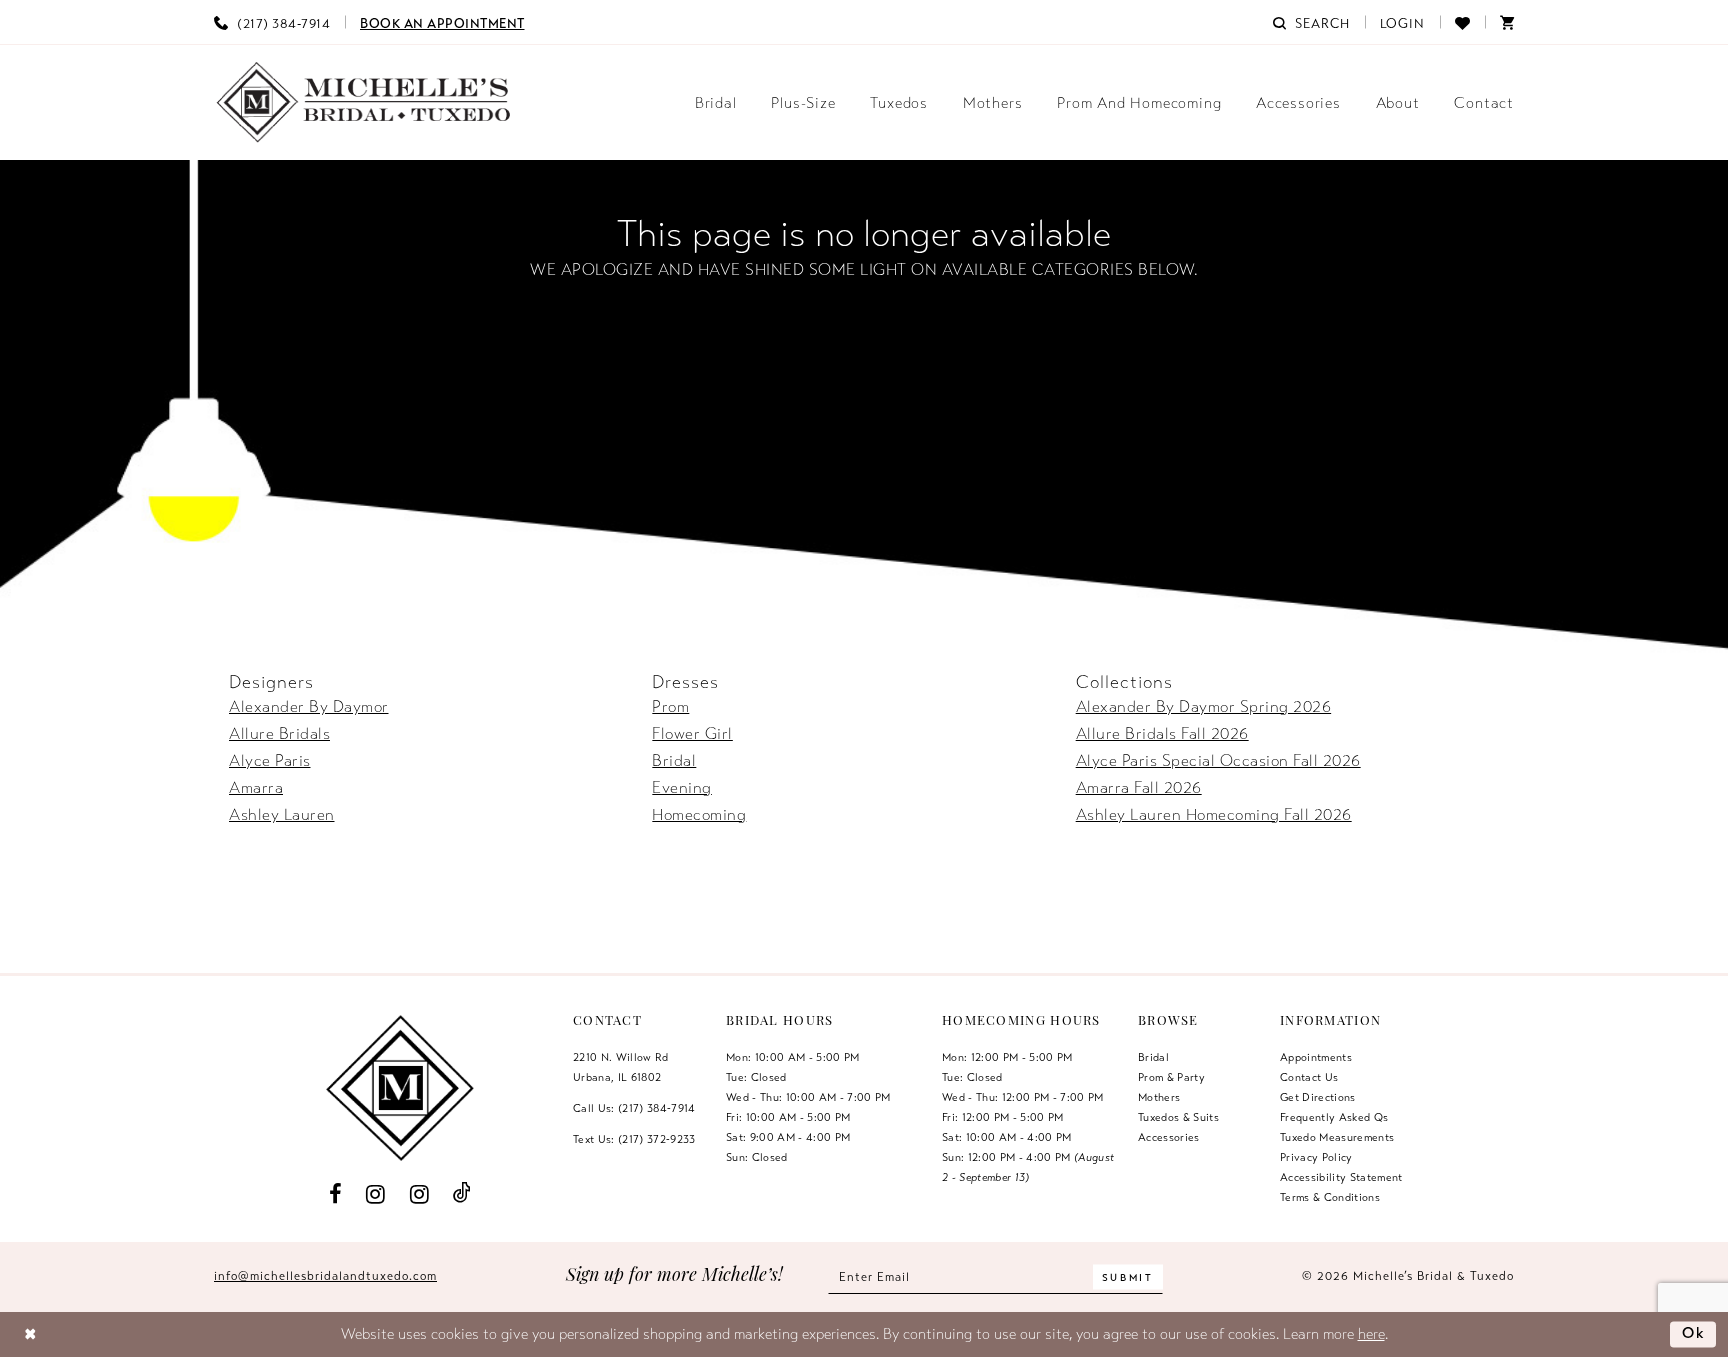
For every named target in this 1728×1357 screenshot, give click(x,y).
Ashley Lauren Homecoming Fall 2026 (1214, 815)
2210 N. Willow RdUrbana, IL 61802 (621, 1067)
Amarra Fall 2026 (1139, 788)
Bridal (674, 761)
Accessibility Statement (1341, 1177)
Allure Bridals (279, 734)
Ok (1694, 1334)
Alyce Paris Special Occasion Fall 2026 (1218, 761)
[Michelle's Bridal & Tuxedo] (364, 102)
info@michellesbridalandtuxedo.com (325, 1276)
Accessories (1169, 1137)
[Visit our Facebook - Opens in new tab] (335, 1194)
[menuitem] (272, 22)
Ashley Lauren (282, 815)
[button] (1403, 22)
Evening (682, 788)
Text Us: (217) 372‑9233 (634, 1139)
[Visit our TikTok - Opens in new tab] (462, 1193)
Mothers (1159, 1097)
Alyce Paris (270, 761)
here (1371, 1334)
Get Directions (1318, 1097)
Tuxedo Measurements (1337, 1137)
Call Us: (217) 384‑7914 (634, 1108)
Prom (670, 707)
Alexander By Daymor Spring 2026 (1204, 707)
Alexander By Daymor (309, 707)
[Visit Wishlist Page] (1462, 22)
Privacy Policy (1316, 1157)
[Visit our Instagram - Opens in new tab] (376, 1194)
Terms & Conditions (1330, 1197)
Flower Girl (692, 734)
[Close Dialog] (30, 1334)
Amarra (256, 788)
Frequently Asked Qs (1334, 1117)
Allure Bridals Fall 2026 (1162, 734)
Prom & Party (1171, 1077)
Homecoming (699, 815)
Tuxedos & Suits (1178, 1117)
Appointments (1316, 1057)
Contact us (1309, 1077)
